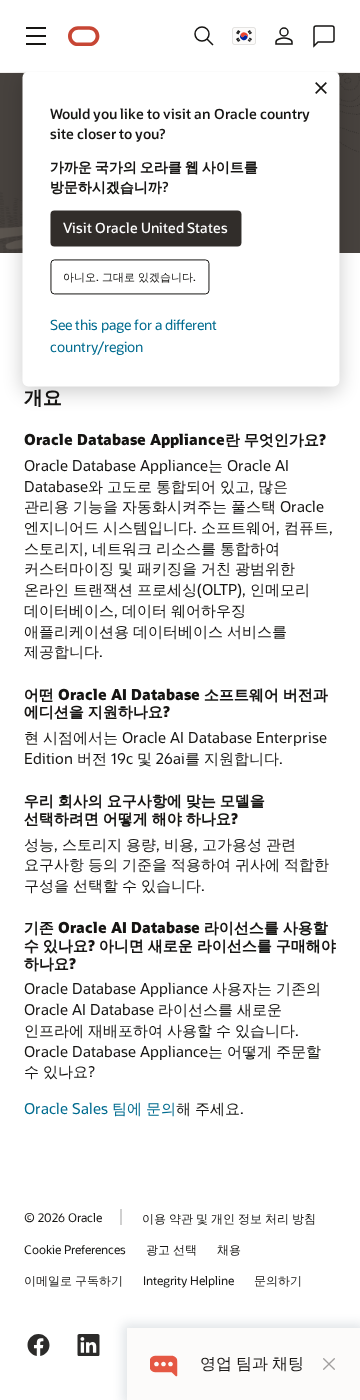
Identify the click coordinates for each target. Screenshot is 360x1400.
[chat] (163, 1363)
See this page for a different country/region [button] (133, 335)
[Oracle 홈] (84, 36)
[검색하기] (204, 36)
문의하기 (278, 1280)
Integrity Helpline (188, 1280)
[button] (36, 36)
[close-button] (329, 1364)
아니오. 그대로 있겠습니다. (129, 276)
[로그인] (284, 36)
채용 (229, 1249)
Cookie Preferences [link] (75, 1249)
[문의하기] (324, 36)
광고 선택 (171, 1249)
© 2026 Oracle (63, 1217)
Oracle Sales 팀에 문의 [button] (100, 1108)
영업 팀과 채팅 (252, 1363)
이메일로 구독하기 (73, 1280)
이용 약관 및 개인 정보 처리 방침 (229, 1218)
